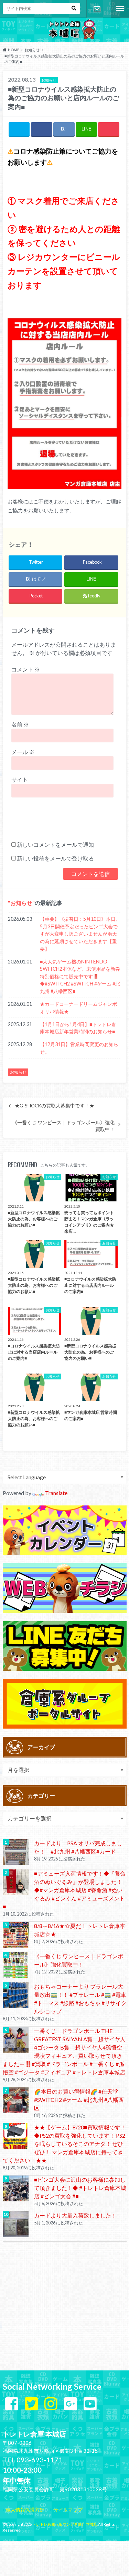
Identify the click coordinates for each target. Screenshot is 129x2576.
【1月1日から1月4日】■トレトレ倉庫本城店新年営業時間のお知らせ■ (78, 1028)
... (60, 2544)
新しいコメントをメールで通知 (55, 844)
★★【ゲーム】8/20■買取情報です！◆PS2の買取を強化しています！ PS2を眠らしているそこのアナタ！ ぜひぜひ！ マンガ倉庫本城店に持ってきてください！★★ (64, 2144)
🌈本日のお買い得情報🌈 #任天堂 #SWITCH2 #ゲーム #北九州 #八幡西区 (79, 2100)
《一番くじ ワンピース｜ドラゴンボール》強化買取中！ (63, 1126)
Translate (56, 1493)
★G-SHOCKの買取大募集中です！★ (55, 1106)
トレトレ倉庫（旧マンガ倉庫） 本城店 (65, 2524)
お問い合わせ (97, 9)
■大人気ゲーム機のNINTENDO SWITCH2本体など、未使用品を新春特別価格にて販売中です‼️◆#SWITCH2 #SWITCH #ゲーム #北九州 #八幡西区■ (80, 976)
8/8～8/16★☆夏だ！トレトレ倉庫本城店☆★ (80, 1930)
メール (23, 752)
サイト (20, 779)
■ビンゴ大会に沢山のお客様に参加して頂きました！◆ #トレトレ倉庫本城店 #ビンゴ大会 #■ (80, 2188)
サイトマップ (68, 2510)
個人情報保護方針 (25, 2510)
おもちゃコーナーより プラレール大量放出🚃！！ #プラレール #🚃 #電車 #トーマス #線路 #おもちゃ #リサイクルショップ (80, 1999)
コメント (26, 669)
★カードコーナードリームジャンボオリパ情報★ (78, 1008)
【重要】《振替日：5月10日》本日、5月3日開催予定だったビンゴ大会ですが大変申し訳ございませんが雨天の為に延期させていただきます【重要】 (80, 934)
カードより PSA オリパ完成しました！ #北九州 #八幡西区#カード (78, 1847)
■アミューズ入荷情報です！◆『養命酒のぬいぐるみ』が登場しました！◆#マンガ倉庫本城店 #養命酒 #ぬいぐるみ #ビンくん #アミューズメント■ (64, 1890)
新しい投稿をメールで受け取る (55, 858)
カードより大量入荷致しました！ (75, 2215)
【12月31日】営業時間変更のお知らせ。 (79, 1048)
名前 (20, 724)
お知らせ (21, 903)
